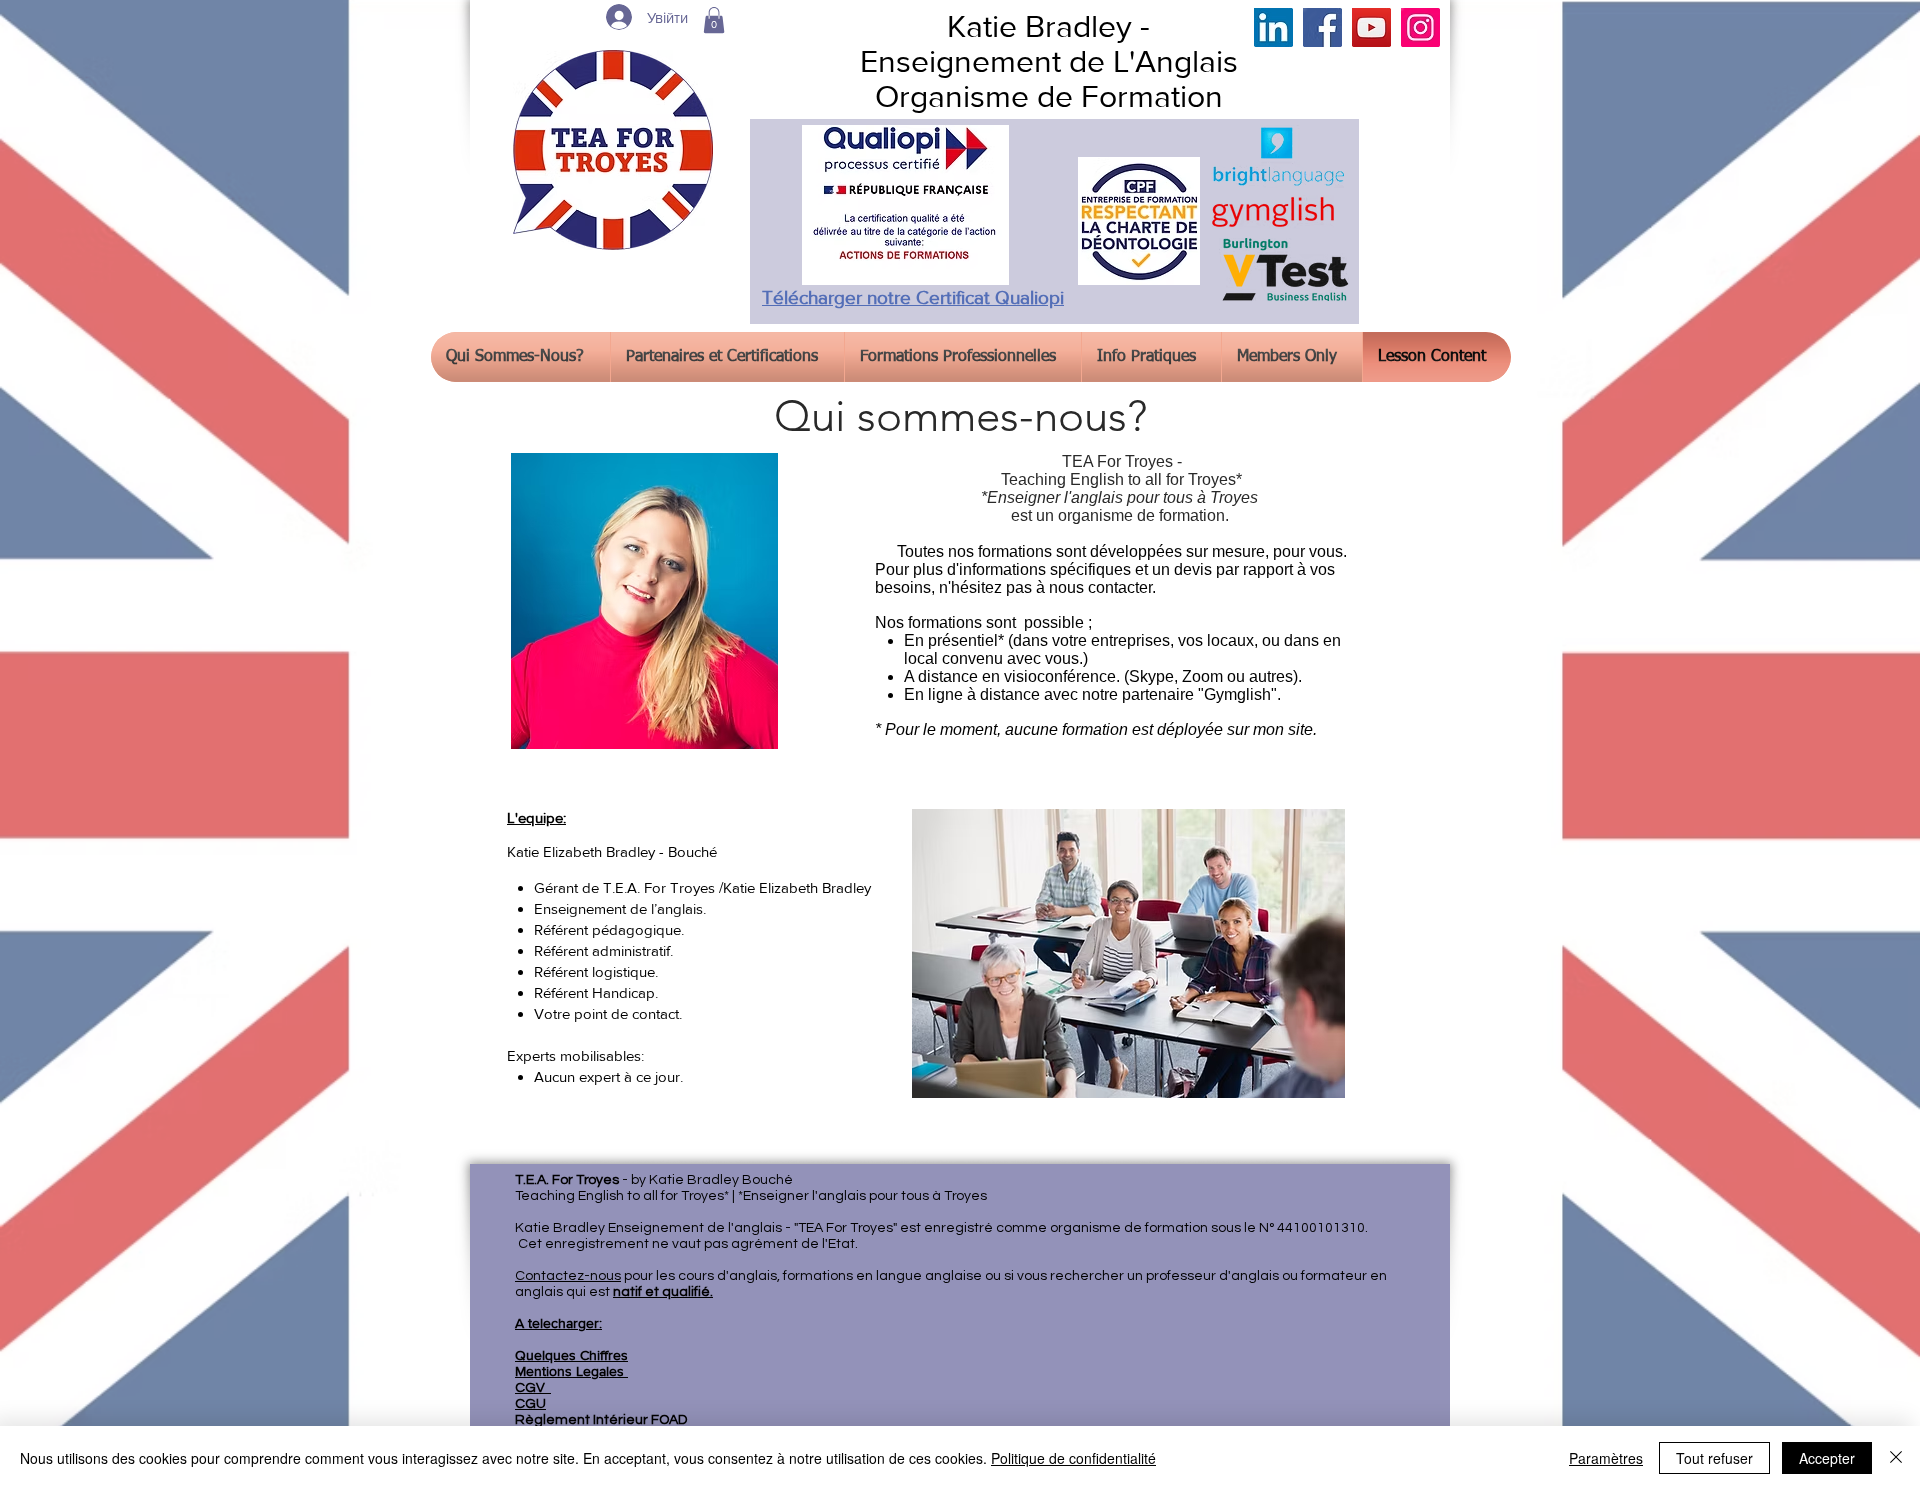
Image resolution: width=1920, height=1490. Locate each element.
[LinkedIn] (1273, 27)
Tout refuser (1714, 1458)
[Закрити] (1896, 1458)
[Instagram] (1420, 27)
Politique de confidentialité (1073, 1458)
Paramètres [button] (1606, 1458)
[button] (714, 20)
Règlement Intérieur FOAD (601, 1420)
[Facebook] (1322, 27)
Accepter (1827, 1458)
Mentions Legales (571, 1371)
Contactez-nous (568, 1276)
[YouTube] (1371, 27)
